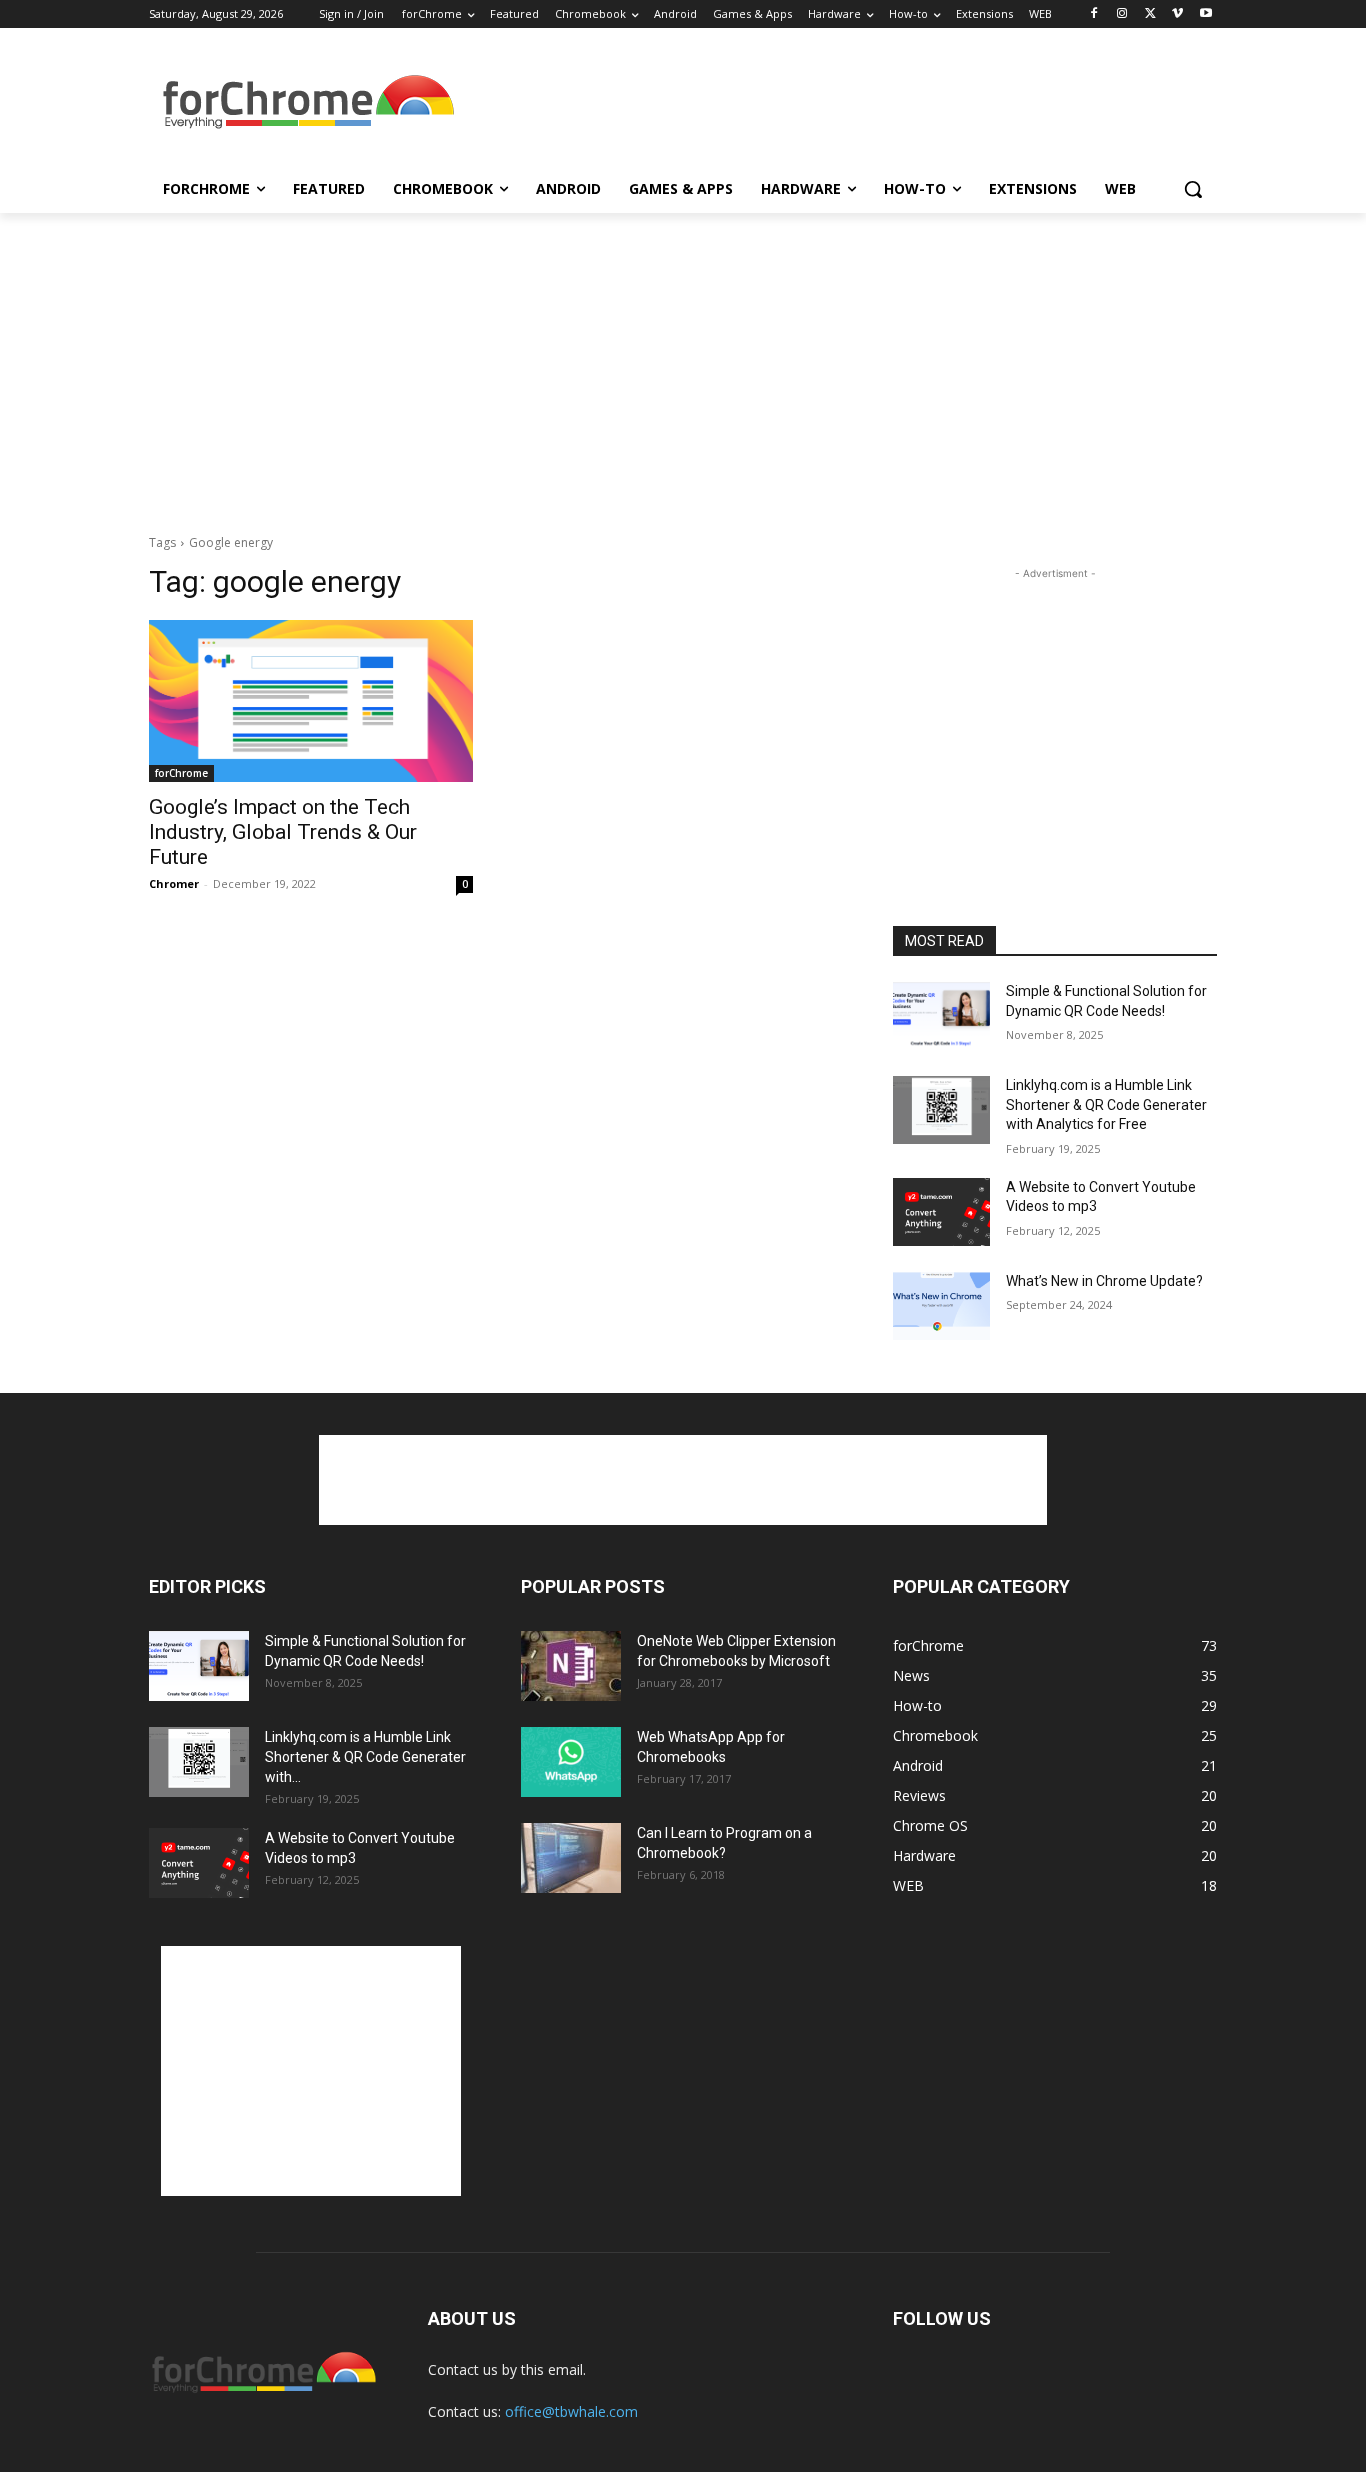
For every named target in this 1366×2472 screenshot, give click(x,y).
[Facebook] (1094, 14)
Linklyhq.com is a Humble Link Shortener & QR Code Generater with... (365, 1757)
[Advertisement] (833, 104)
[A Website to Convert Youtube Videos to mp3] (941, 1212)
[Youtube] (1205, 14)
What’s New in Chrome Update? (1104, 1281)
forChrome (181, 773)
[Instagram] (1122, 14)
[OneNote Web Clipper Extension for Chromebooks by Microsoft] (571, 1666)
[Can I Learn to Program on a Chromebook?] (571, 1858)
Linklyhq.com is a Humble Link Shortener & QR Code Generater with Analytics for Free (1106, 1104)
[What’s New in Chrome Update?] (941, 1306)
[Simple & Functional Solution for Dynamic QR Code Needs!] (941, 1016)
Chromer (174, 883)
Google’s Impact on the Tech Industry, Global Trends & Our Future (283, 832)
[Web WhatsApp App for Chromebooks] (571, 1762)
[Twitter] (1150, 14)
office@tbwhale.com (571, 2411)
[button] (1193, 189)
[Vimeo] (1177, 14)
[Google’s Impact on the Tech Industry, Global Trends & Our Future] (311, 701)
